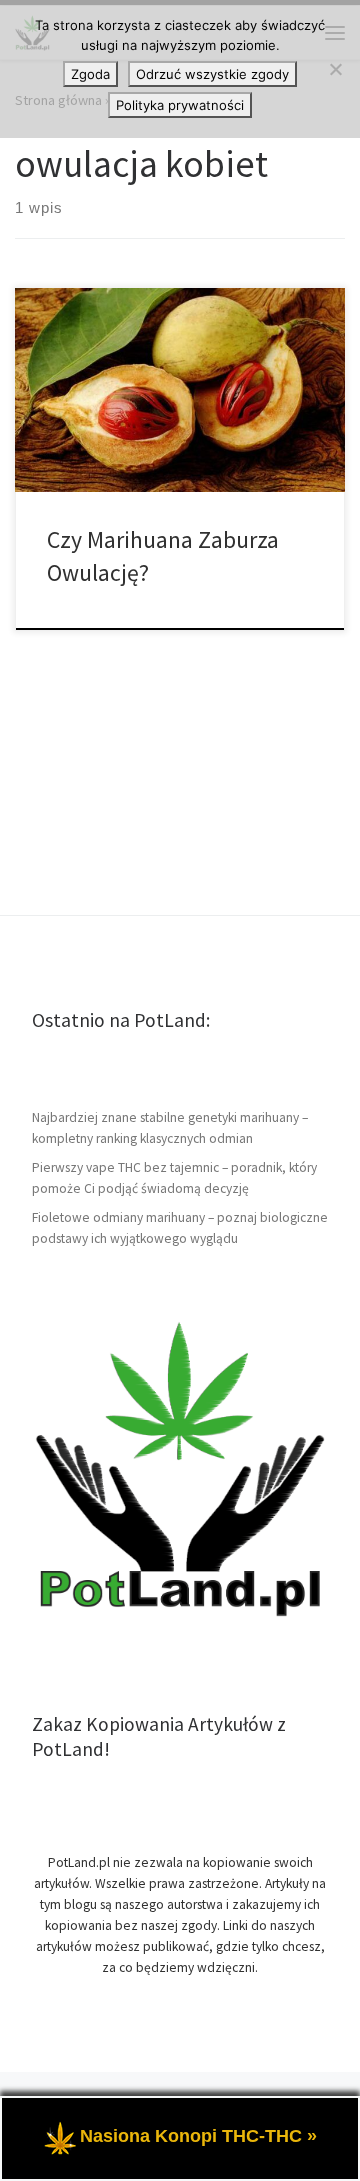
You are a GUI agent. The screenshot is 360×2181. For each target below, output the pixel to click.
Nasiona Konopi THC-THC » (198, 2136)
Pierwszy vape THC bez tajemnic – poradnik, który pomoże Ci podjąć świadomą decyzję (174, 1178)
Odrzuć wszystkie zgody (212, 74)
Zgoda (90, 74)
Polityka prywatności (180, 105)
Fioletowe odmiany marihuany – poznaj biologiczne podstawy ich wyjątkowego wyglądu (180, 1228)
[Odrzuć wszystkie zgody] (335, 69)
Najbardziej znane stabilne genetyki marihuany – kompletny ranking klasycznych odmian (170, 1128)
